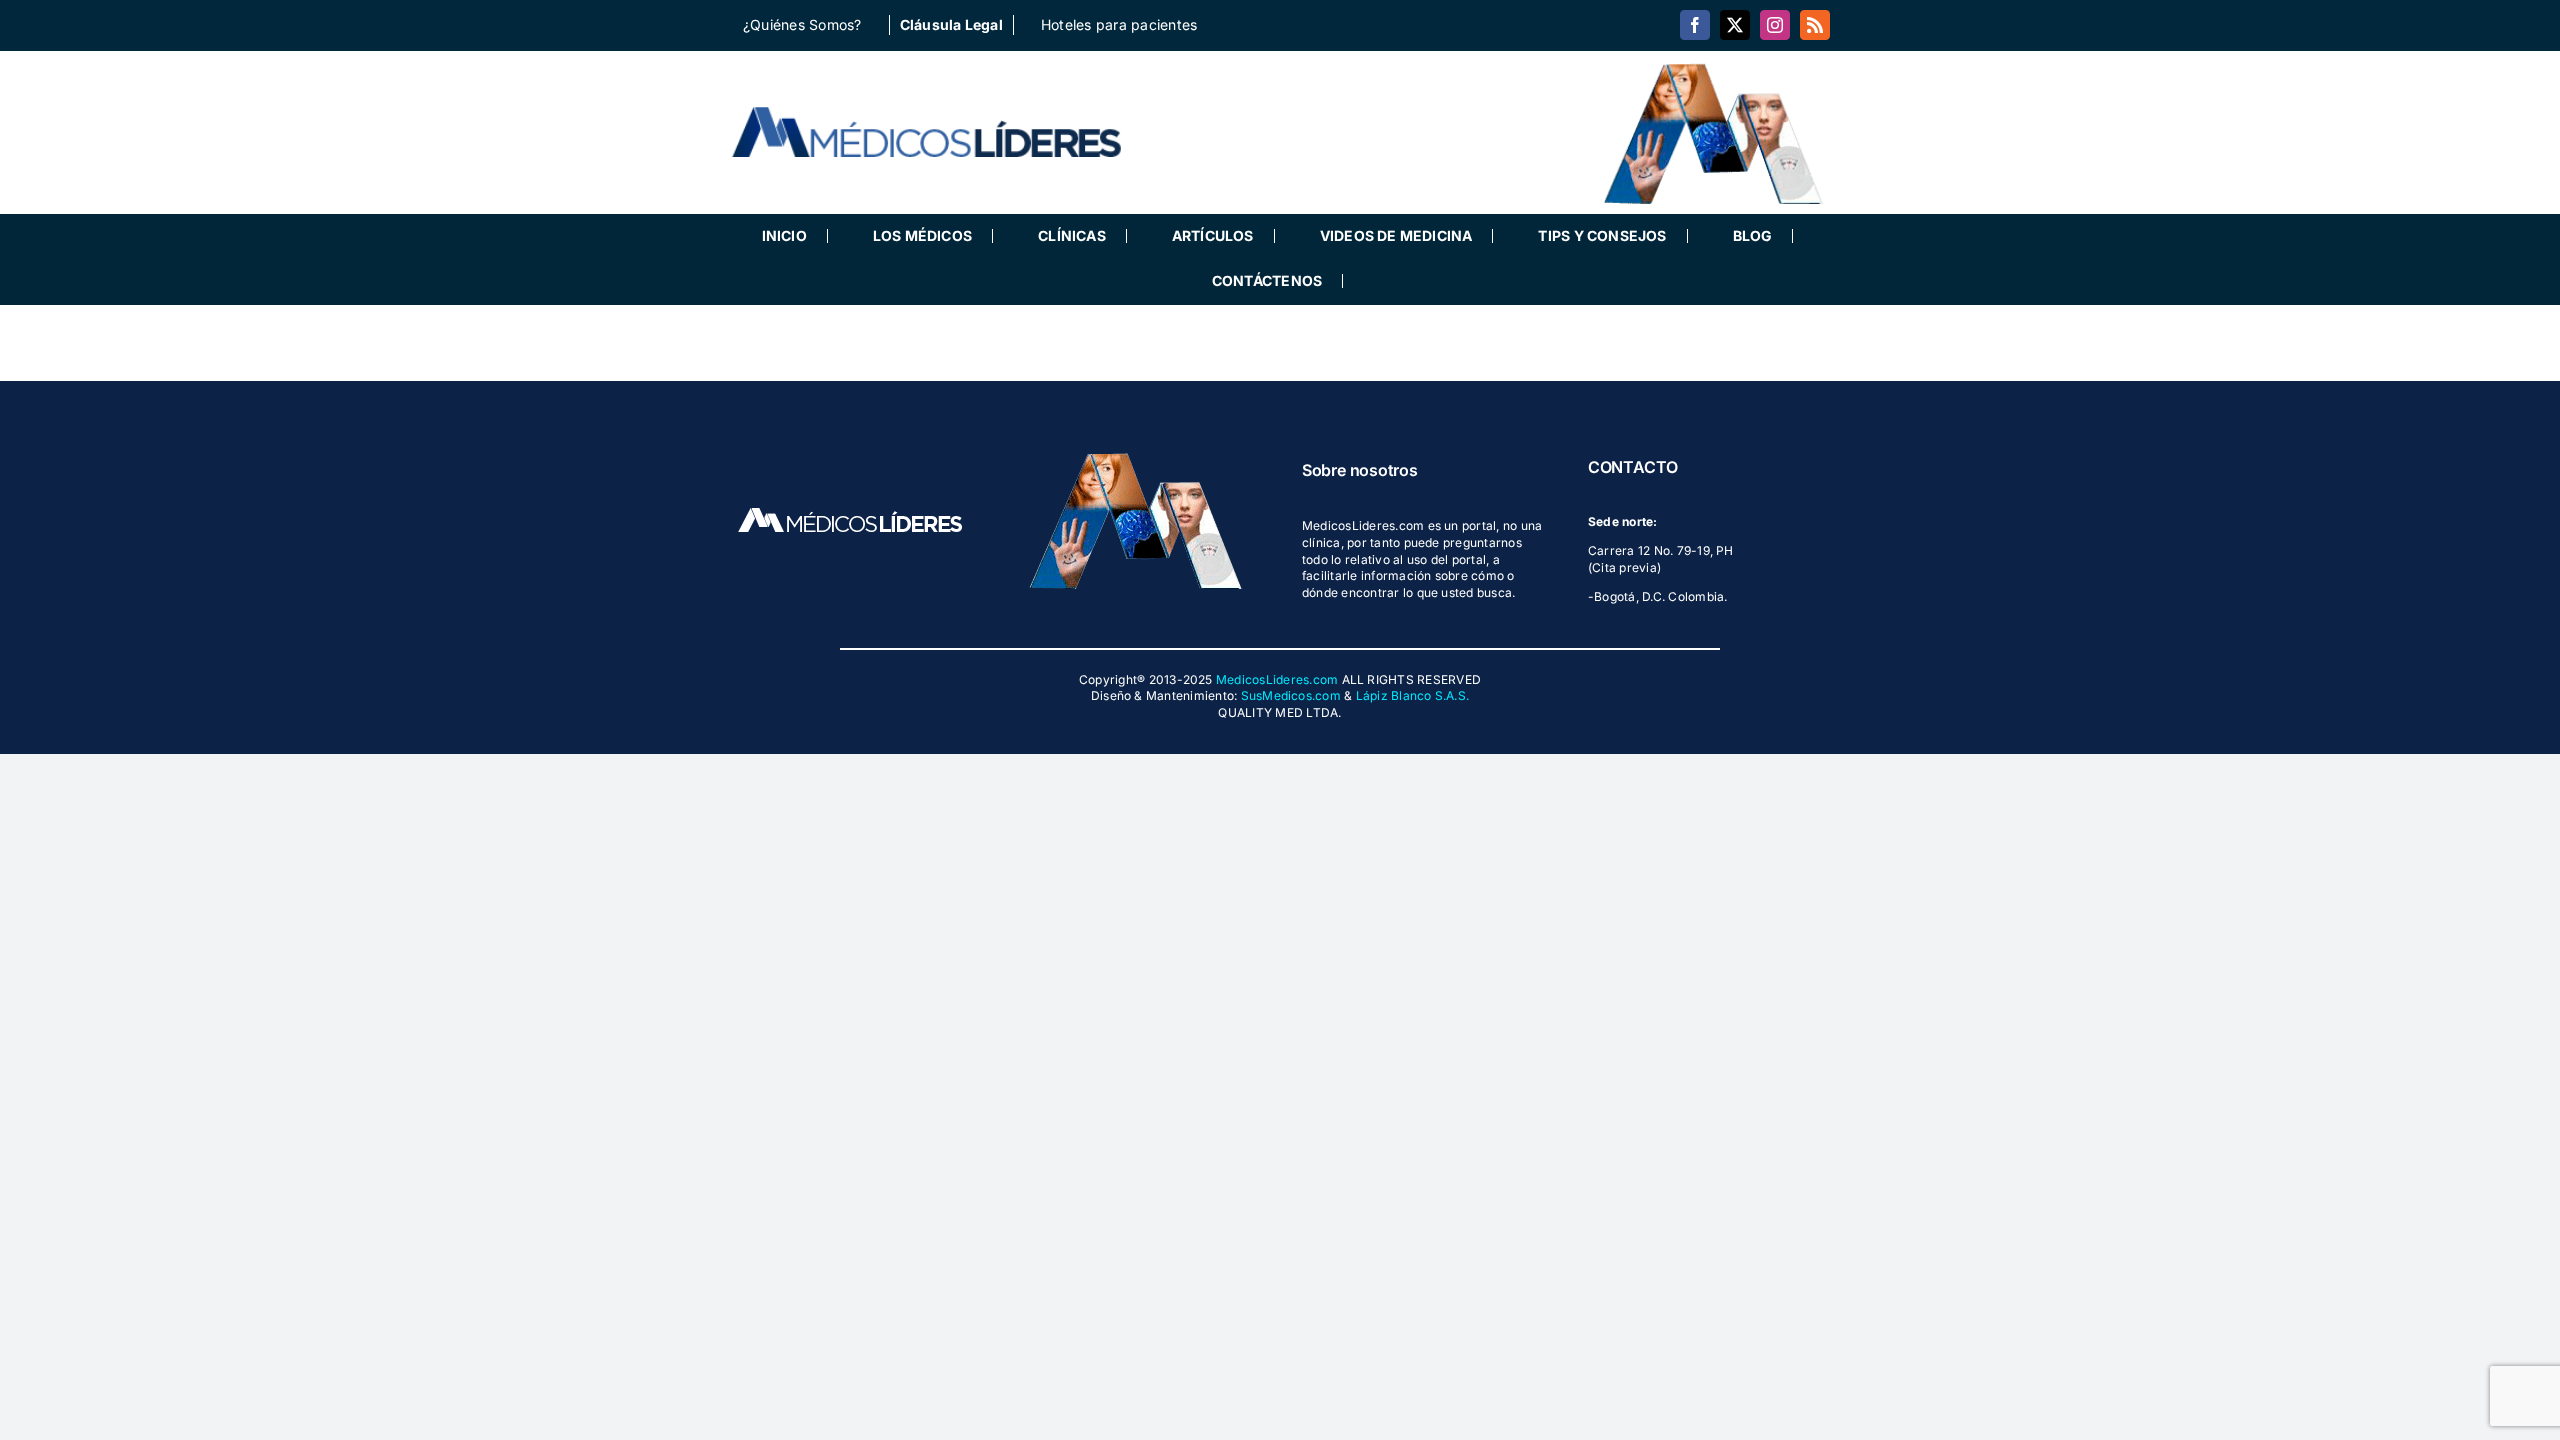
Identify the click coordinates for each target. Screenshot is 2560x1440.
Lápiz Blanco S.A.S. (1413, 695)
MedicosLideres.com (1277, 679)
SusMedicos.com (1291, 695)
